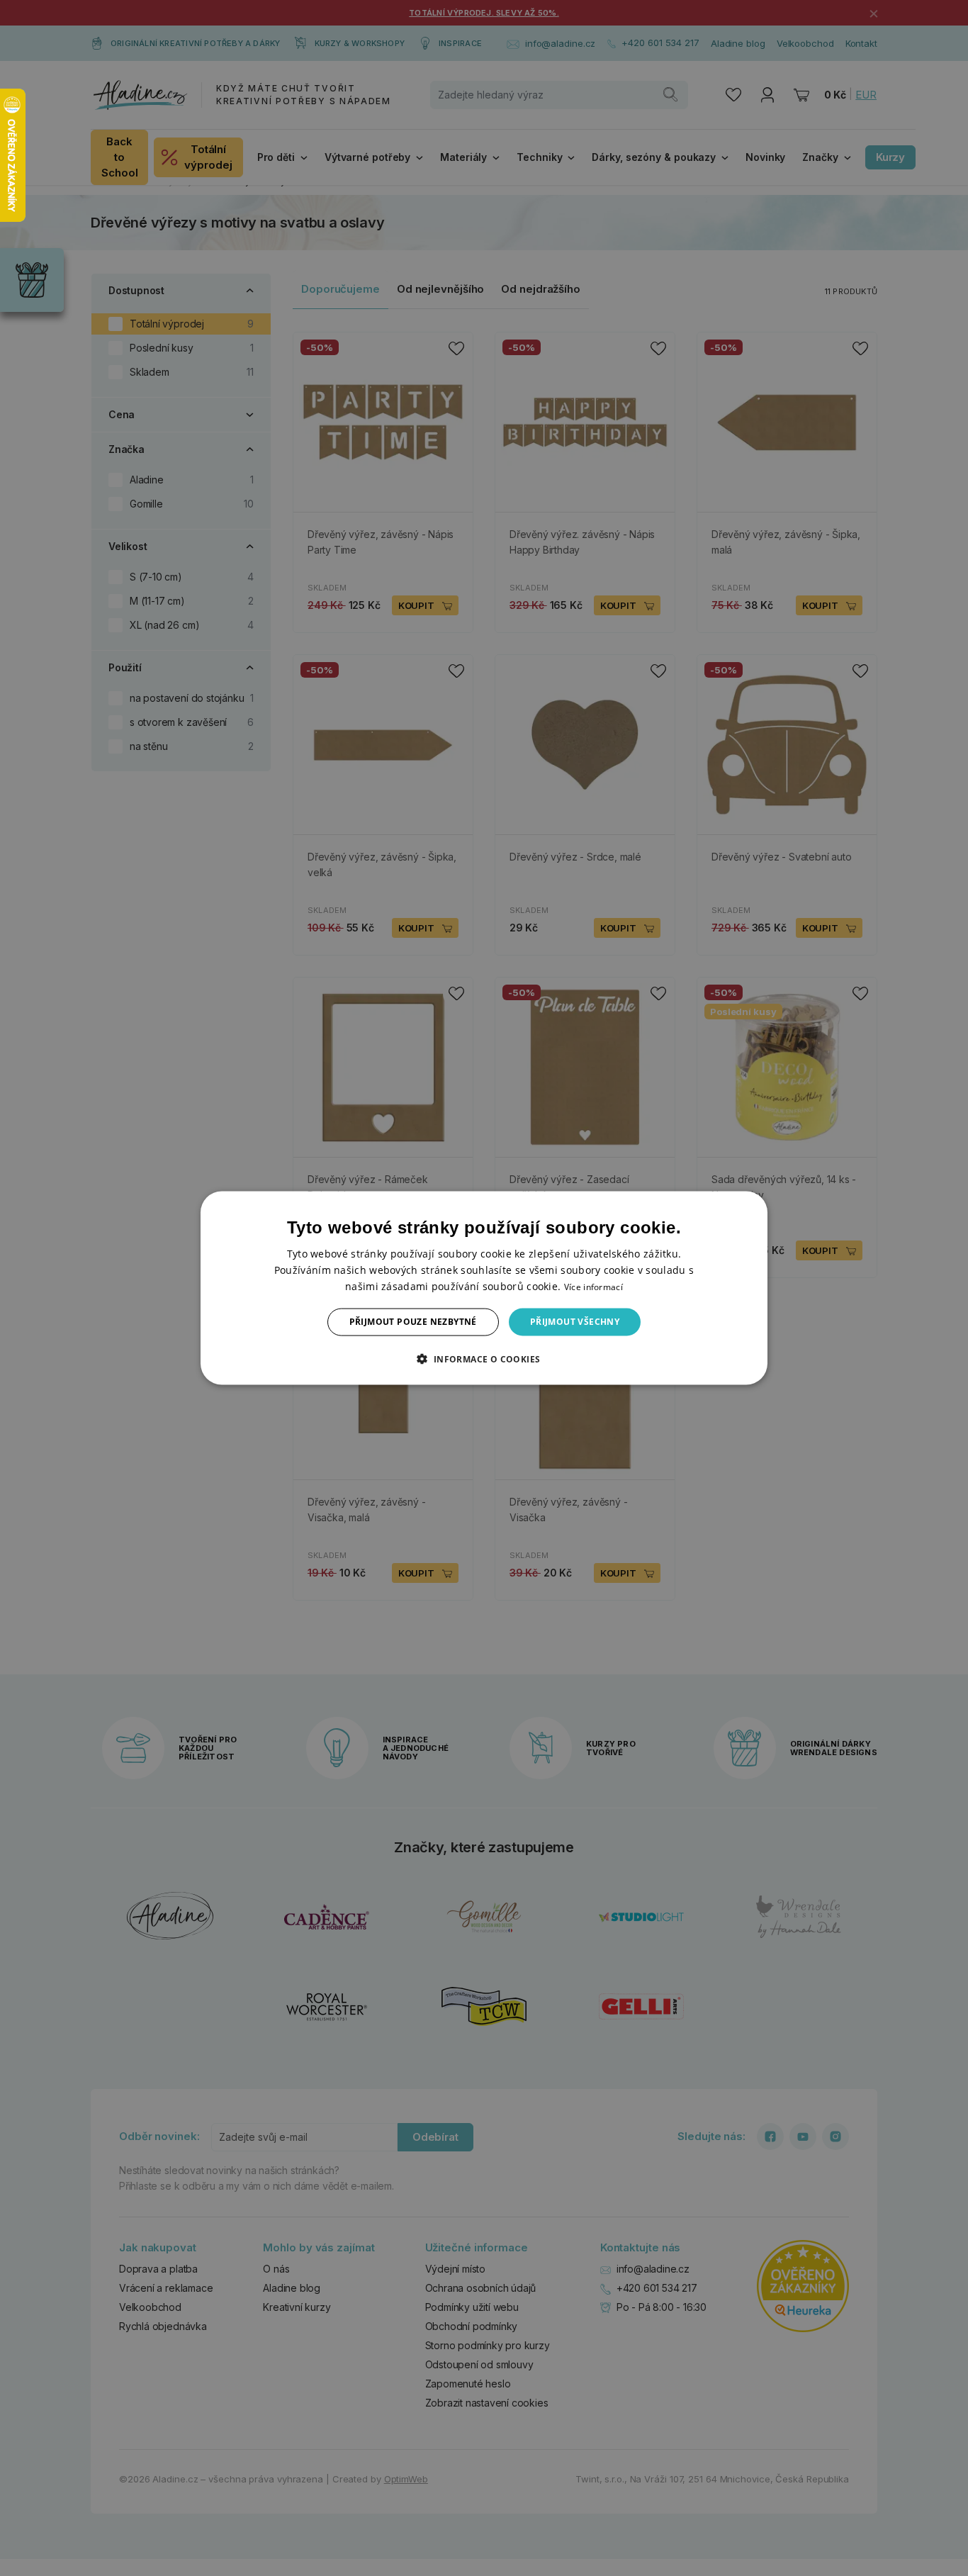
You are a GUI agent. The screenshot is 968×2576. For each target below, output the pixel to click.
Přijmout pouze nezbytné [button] (413, 1322)
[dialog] (484, 1288)
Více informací (593, 1287)
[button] (484, 1358)
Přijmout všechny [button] (575, 1322)
